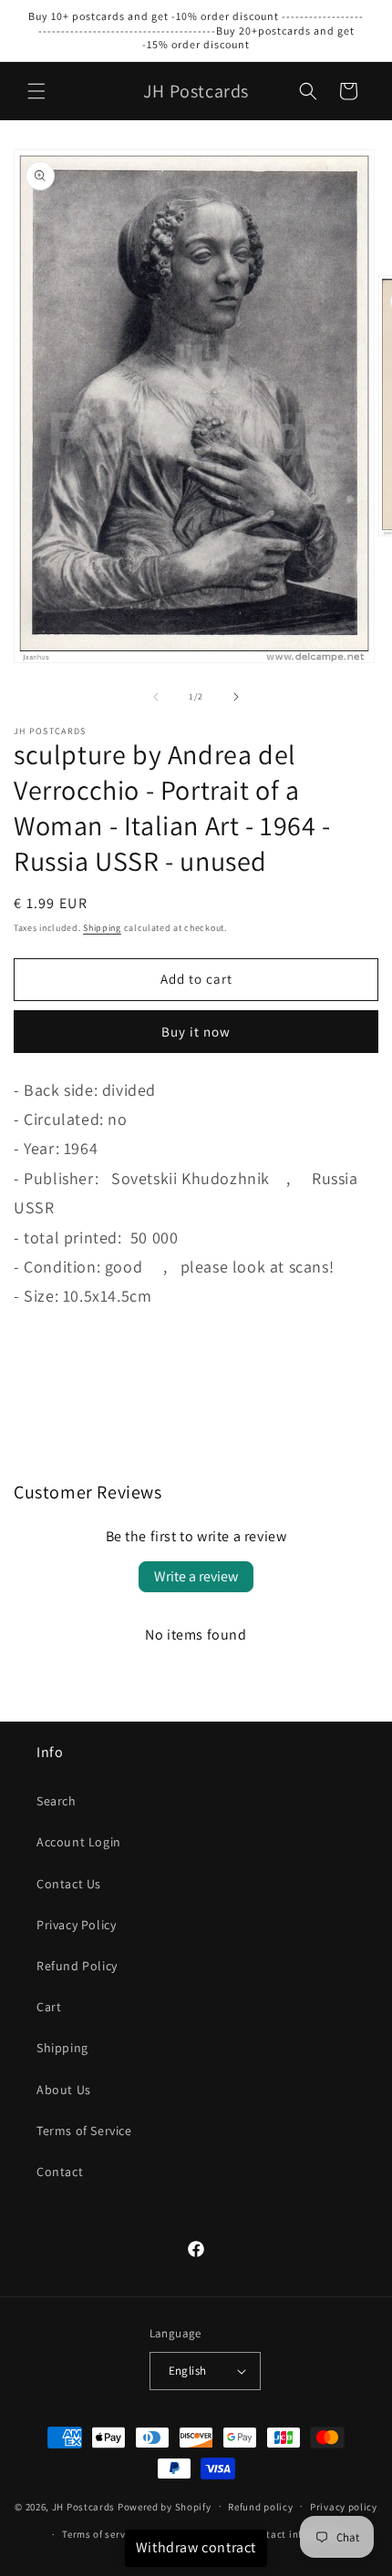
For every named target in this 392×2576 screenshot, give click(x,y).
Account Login (79, 1842)
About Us (64, 2090)
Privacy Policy (76, 1925)
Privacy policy (344, 2507)
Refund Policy (77, 1966)
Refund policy (260, 2507)
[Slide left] (156, 697)
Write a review (196, 1576)
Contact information (297, 2534)
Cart (49, 2007)
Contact (60, 2172)
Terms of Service (84, 2131)
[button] (36, 91)
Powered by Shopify (165, 2506)
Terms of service (100, 2534)
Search (57, 1801)
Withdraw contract (196, 2547)
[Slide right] (236, 697)
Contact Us (69, 1884)
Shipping (102, 928)
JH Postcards (83, 2506)
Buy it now (196, 1032)
